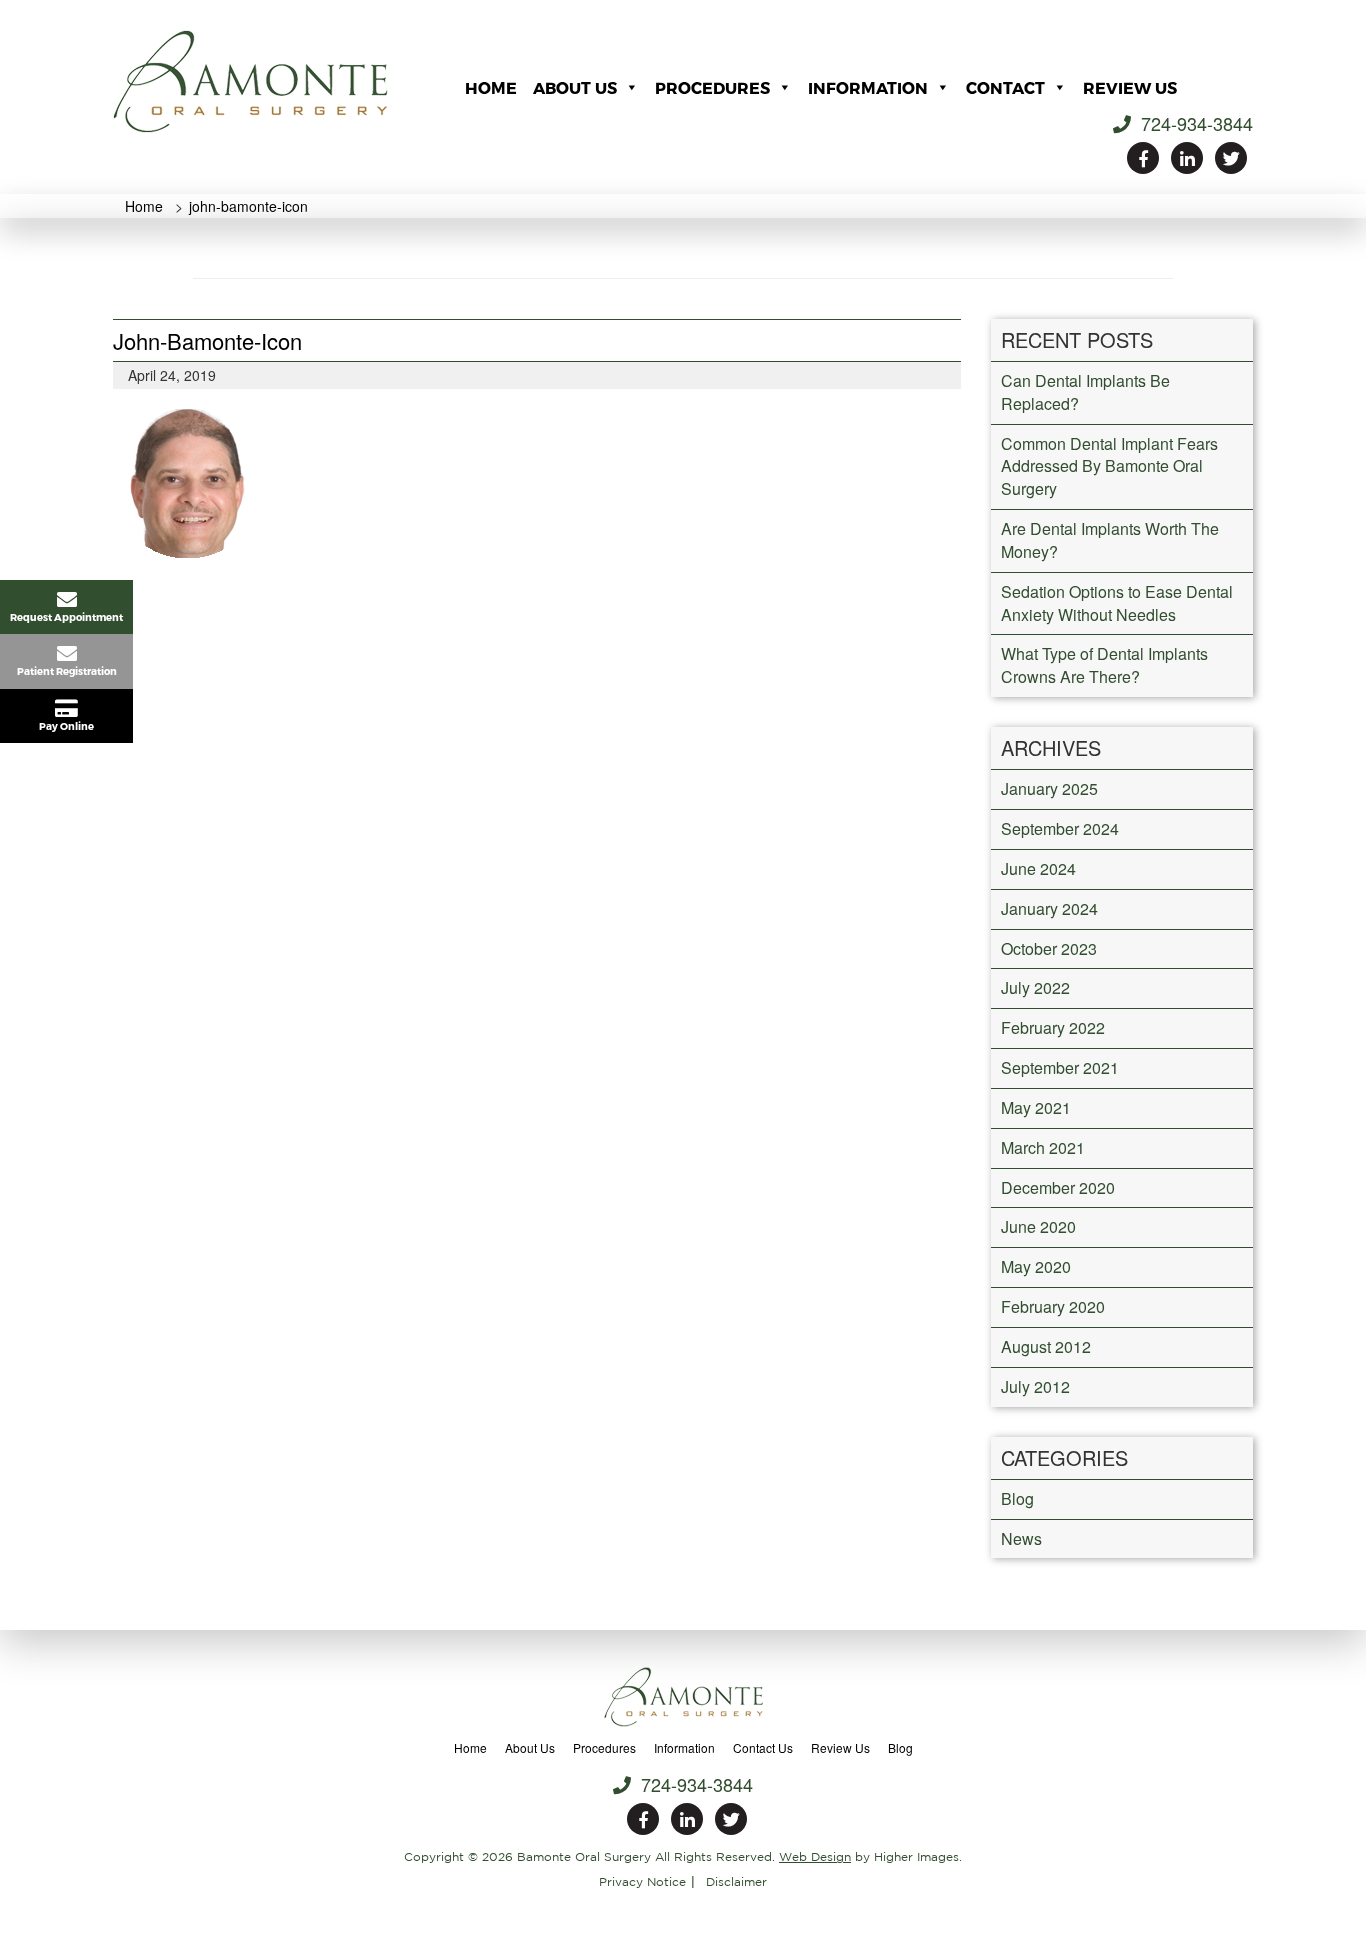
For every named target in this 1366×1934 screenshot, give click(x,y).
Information (868, 87)
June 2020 (1038, 1226)
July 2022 (1035, 987)
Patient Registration (67, 671)
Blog (1017, 1498)
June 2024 (1038, 868)
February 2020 (1053, 1306)
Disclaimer (736, 1881)
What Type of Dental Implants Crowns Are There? (1104, 665)
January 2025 (1049, 788)
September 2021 (1060, 1067)
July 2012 (1035, 1386)
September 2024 (1060, 828)
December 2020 (1058, 1187)
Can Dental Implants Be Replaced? (1085, 392)
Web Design (815, 1856)
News (1021, 1538)
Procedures (712, 87)
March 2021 (1043, 1147)
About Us (575, 87)
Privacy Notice (642, 1881)
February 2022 (1053, 1027)
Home (491, 87)
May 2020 (1036, 1266)
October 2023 (1049, 948)
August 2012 (1046, 1346)
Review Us (1130, 87)
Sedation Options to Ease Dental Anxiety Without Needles (1117, 603)
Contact (1005, 87)
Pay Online (66, 726)
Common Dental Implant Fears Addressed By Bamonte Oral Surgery (1109, 466)
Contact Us (763, 1747)
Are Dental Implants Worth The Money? (1110, 540)
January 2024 (1049, 908)
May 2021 (1036, 1107)
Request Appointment (66, 617)
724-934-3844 (1194, 123)
